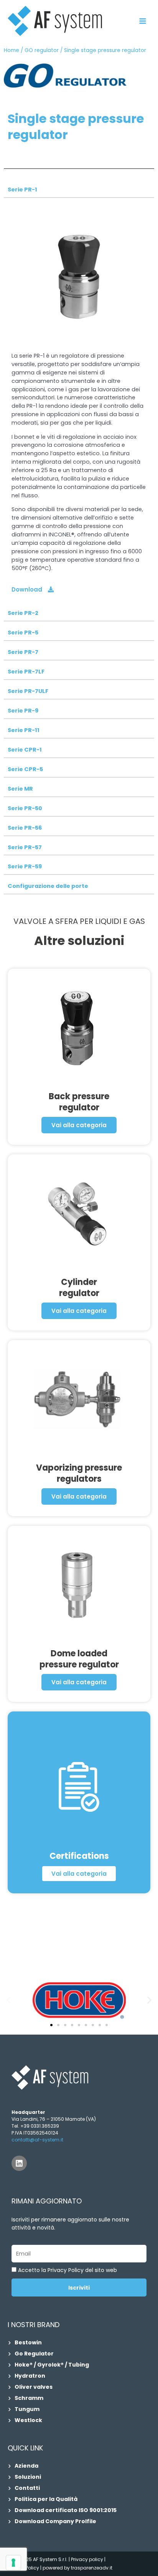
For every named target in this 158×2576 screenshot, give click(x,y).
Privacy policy (87, 2559)
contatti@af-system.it (37, 2140)
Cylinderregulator (79, 1288)
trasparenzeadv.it (92, 2568)
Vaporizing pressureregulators (79, 1473)
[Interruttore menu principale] (143, 21)
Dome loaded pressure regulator (79, 1659)
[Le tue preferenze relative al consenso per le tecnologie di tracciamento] (13, 2563)
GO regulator (42, 50)
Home (12, 50)
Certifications (79, 1856)
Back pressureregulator (79, 1102)
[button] (9, 2000)
